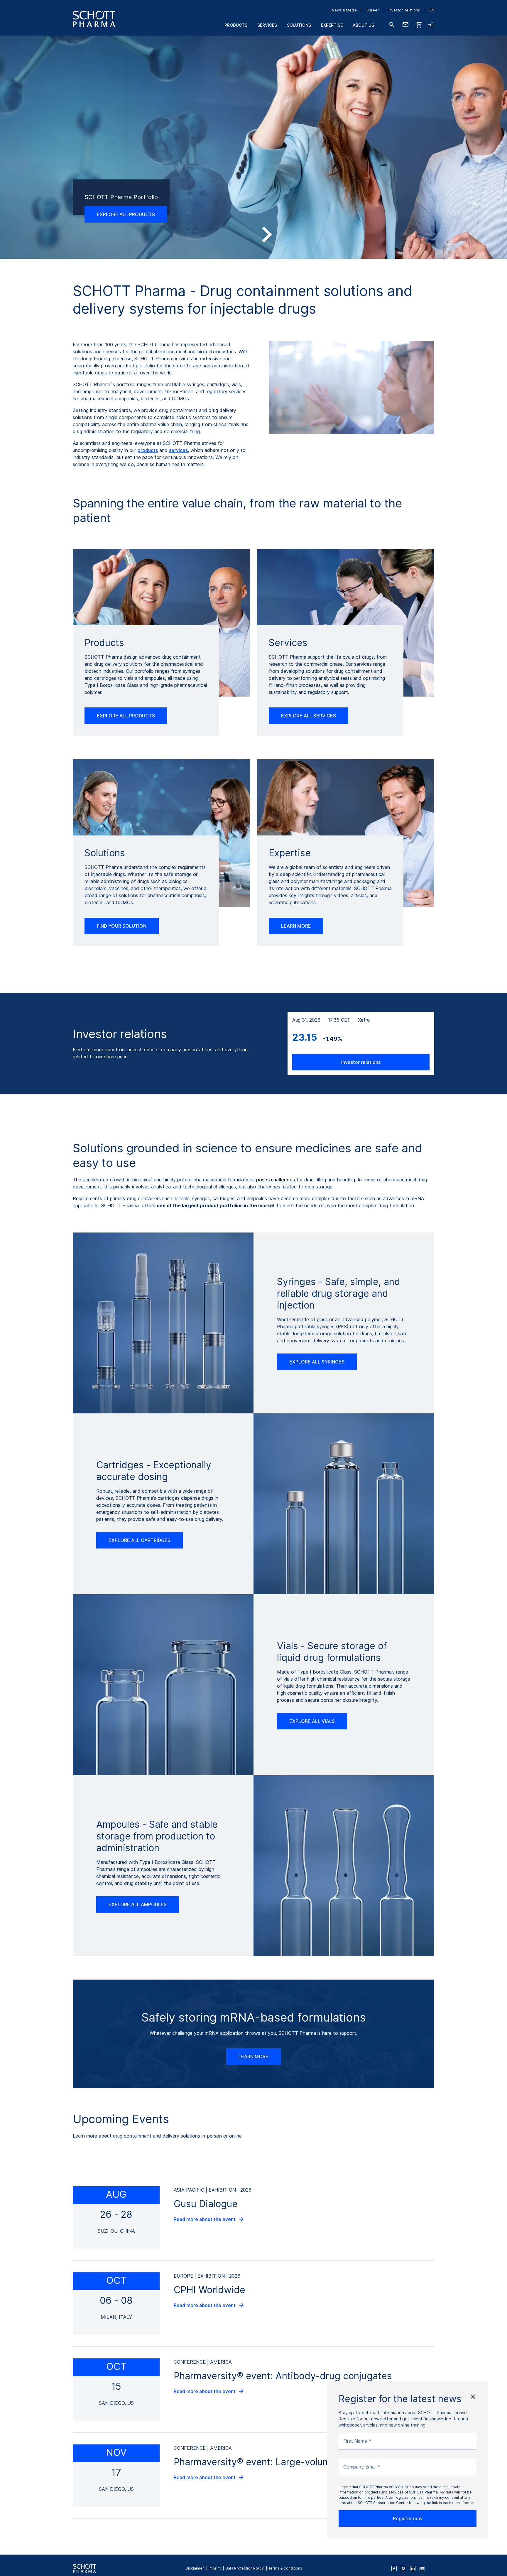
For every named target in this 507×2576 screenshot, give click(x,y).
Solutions (299, 25)
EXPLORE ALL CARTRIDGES (140, 1540)
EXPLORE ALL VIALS (312, 1721)
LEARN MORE (296, 926)
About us (363, 25)
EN (432, 10)
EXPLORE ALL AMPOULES (138, 1904)
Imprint (215, 2568)
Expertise (332, 25)
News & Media (344, 10)
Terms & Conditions (285, 2568)
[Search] (392, 25)
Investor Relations (404, 10)
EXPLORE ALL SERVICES (309, 716)
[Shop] (419, 25)
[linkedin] (413, 2568)
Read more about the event (205, 2219)
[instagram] (403, 2568)
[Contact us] (405, 25)
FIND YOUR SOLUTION (122, 926)
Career (373, 10)
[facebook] (394, 2568)
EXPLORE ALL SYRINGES (317, 1362)
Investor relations (361, 1062)
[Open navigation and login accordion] (431, 25)
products (148, 450)
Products (236, 25)
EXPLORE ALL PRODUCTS (126, 214)
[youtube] (422, 2568)
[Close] (473, 2397)
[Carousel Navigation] (253, 235)
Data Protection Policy (245, 2568)
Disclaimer (195, 2568)
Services (267, 25)
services (178, 450)
